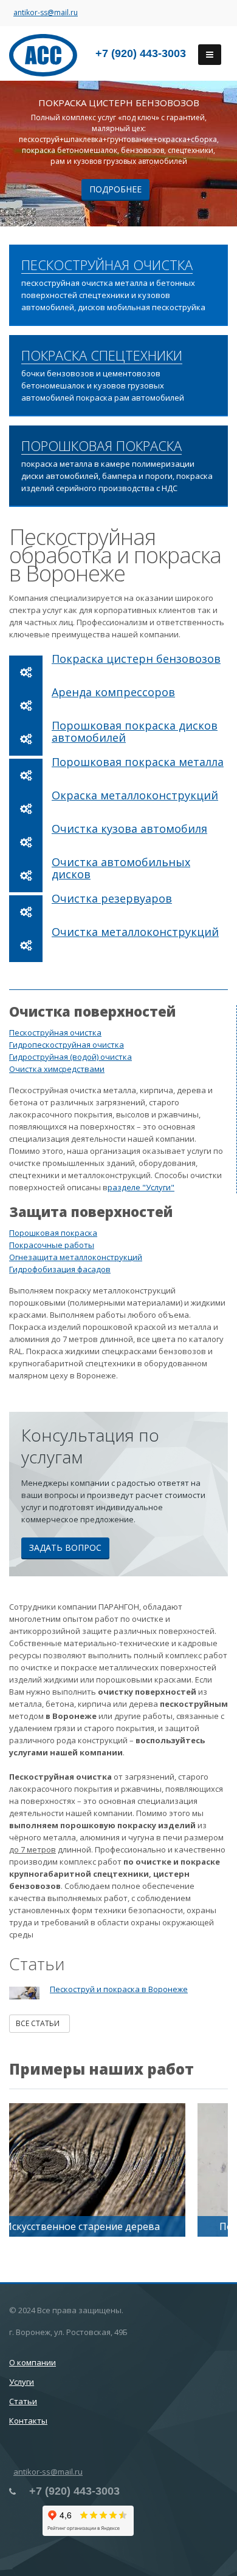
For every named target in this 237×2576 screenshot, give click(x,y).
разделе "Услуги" (141, 1187)
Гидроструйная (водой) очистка (70, 1057)
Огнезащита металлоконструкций (76, 1257)
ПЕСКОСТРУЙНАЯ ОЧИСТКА (107, 265)
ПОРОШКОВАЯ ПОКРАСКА (101, 446)
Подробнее (115, 189)
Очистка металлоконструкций (135, 932)
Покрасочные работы (52, 1245)
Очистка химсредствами (57, 1069)
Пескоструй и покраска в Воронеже (119, 1989)
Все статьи (39, 2023)
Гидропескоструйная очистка (67, 1045)
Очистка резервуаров (112, 898)
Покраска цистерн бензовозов (136, 659)
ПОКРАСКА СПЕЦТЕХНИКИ (102, 356)
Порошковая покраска (53, 1233)
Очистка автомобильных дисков (121, 868)
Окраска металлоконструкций (135, 795)
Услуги (22, 2382)
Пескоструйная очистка (55, 1032)
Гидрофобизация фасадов (60, 1269)
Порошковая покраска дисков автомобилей (135, 731)
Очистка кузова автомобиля (129, 829)
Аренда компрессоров (113, 692)
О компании (33, 2362)
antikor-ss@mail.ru (46, 12)
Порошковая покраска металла (138, 762)
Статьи (23, 2401)
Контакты (28, 2421)
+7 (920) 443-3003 (141, 53)
